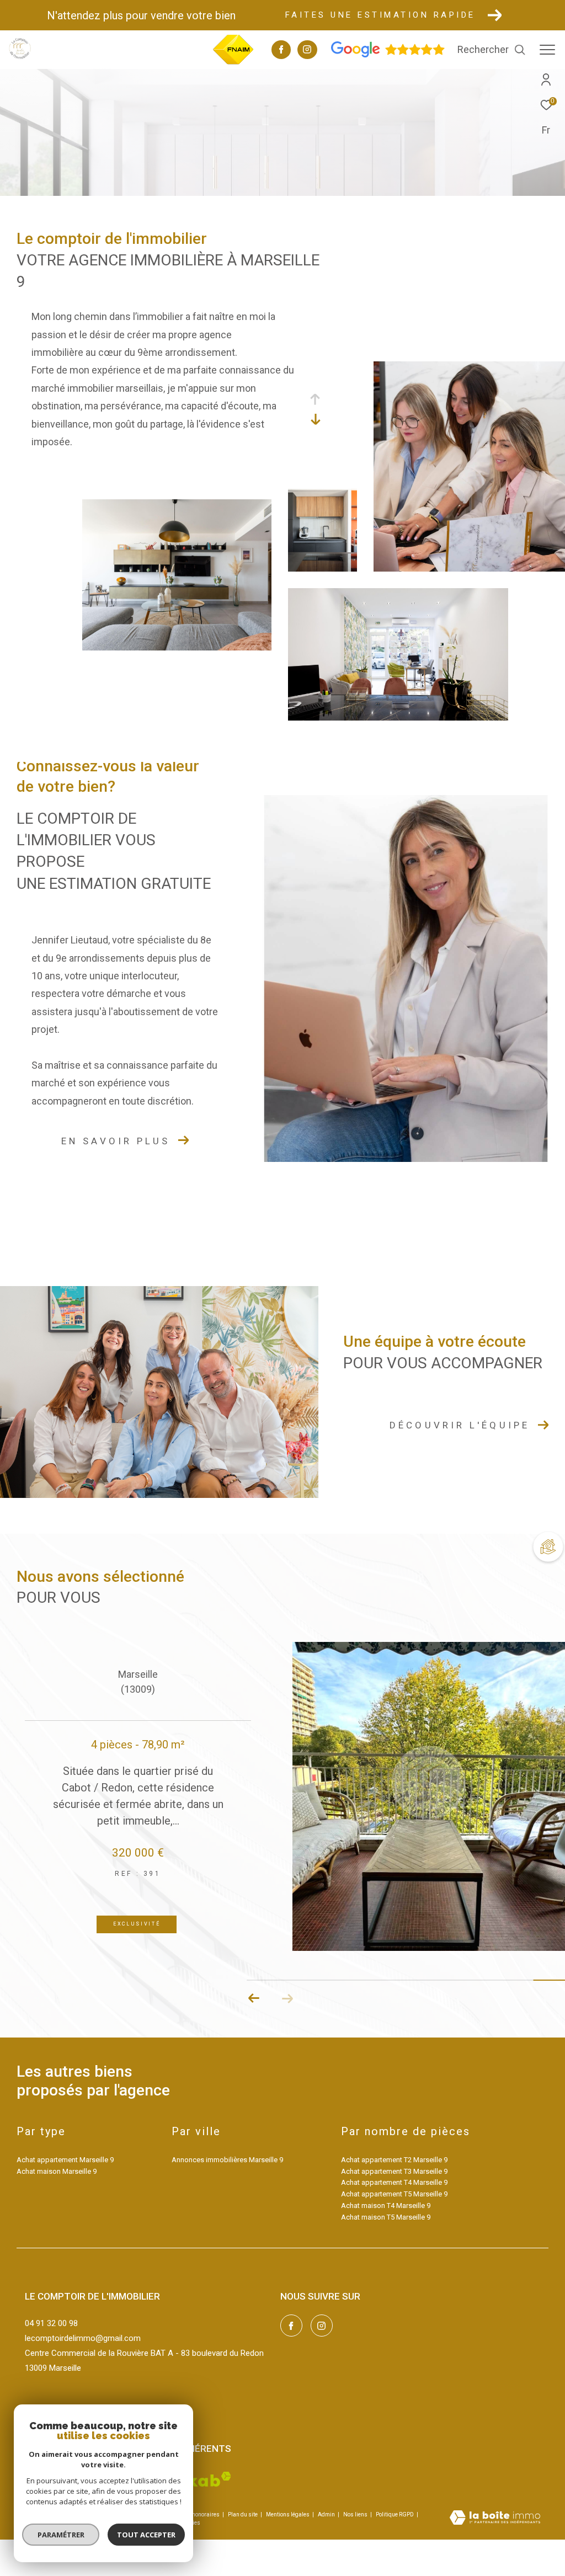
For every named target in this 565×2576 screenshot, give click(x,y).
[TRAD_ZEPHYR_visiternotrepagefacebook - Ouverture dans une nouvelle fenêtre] (281, 51)
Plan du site (243, 2514)
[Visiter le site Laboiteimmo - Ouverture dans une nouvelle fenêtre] (495, 2519)
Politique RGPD (395, 2514)
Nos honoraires (200, 2514)
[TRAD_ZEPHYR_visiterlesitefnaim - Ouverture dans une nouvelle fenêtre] (233, 63)
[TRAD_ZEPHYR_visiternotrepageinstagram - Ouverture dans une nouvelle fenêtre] (307, 51)
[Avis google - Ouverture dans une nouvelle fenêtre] (388, 55)
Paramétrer (61, 2535)
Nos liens (356, 2514)
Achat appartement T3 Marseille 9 (394, 2171)
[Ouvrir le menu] (547, 50)
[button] (287, 1998)
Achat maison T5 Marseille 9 (386, 2217)
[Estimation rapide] (546, 1545)
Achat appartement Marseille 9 (65, 2160)
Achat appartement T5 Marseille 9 (394, 2194)
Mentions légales (288, 2514)
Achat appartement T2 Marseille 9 (394, 2160)
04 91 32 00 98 (51, 2323)
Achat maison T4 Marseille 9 (386, 2206)
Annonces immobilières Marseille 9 (227, 2160)
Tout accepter (146, 2535)
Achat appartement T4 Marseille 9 (394, 2182)
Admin (327, 2514)
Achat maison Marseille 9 (57, 2171)
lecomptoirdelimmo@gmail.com (83, 2338)
